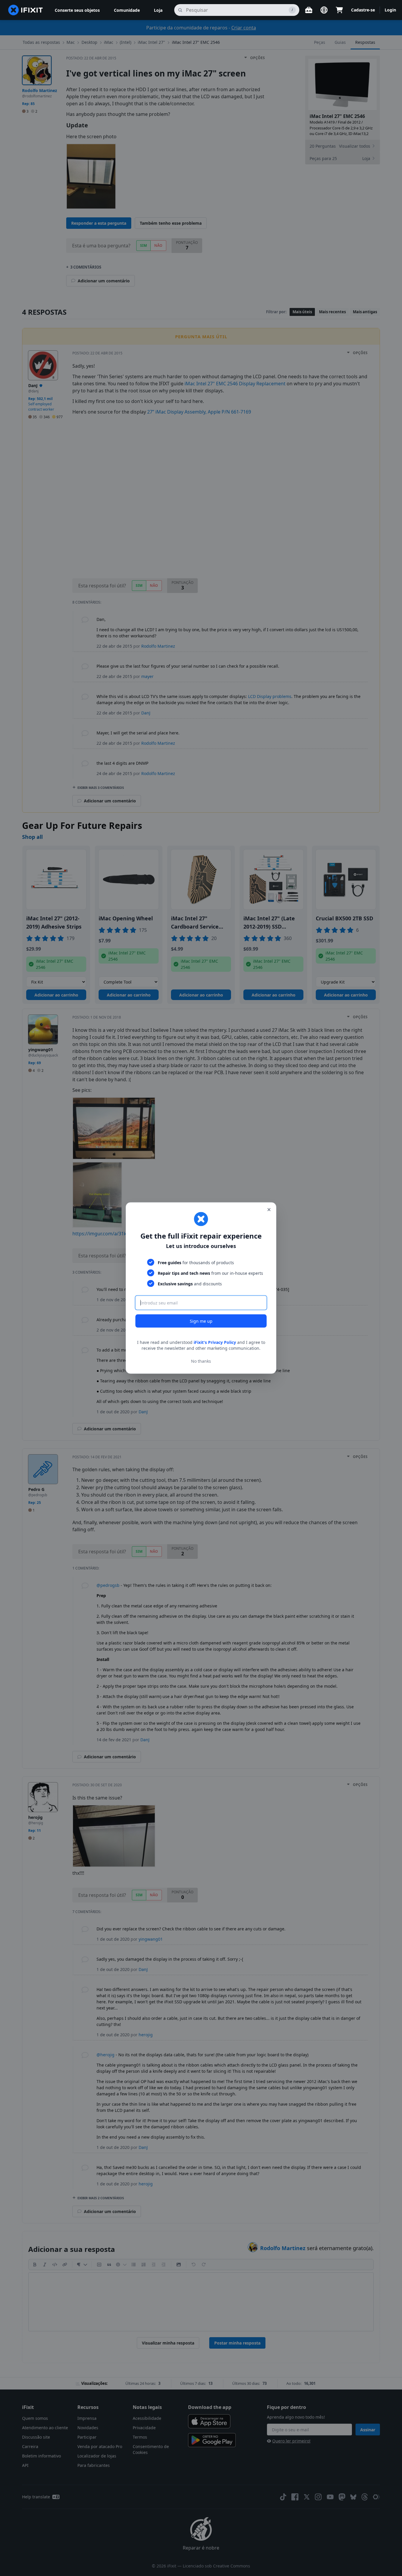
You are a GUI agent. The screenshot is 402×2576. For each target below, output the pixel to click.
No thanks (201, 1361)
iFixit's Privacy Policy (215, 1342)
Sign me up (201, 1321)
